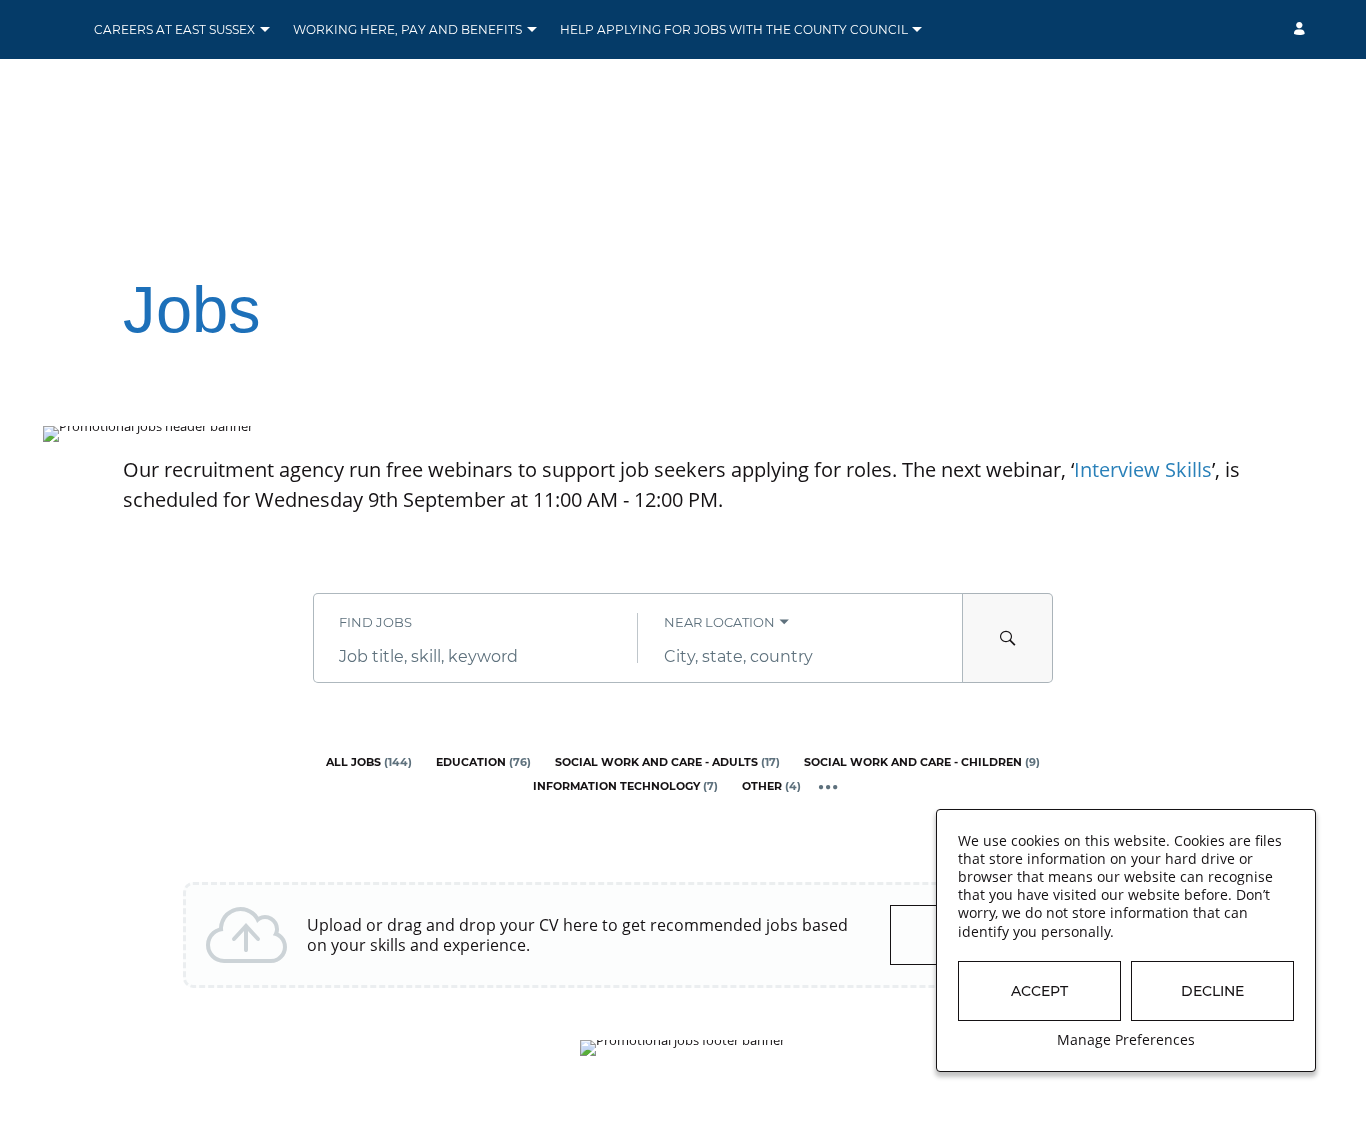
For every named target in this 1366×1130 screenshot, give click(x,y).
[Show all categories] (828, 788)
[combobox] (475, 656)
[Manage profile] (1302, 29)
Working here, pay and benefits (407, 29)
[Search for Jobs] (1008, 638)
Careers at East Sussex (174, 29)
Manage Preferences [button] (1126, 1039)
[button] (264, 30)
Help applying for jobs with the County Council (734, 29)
